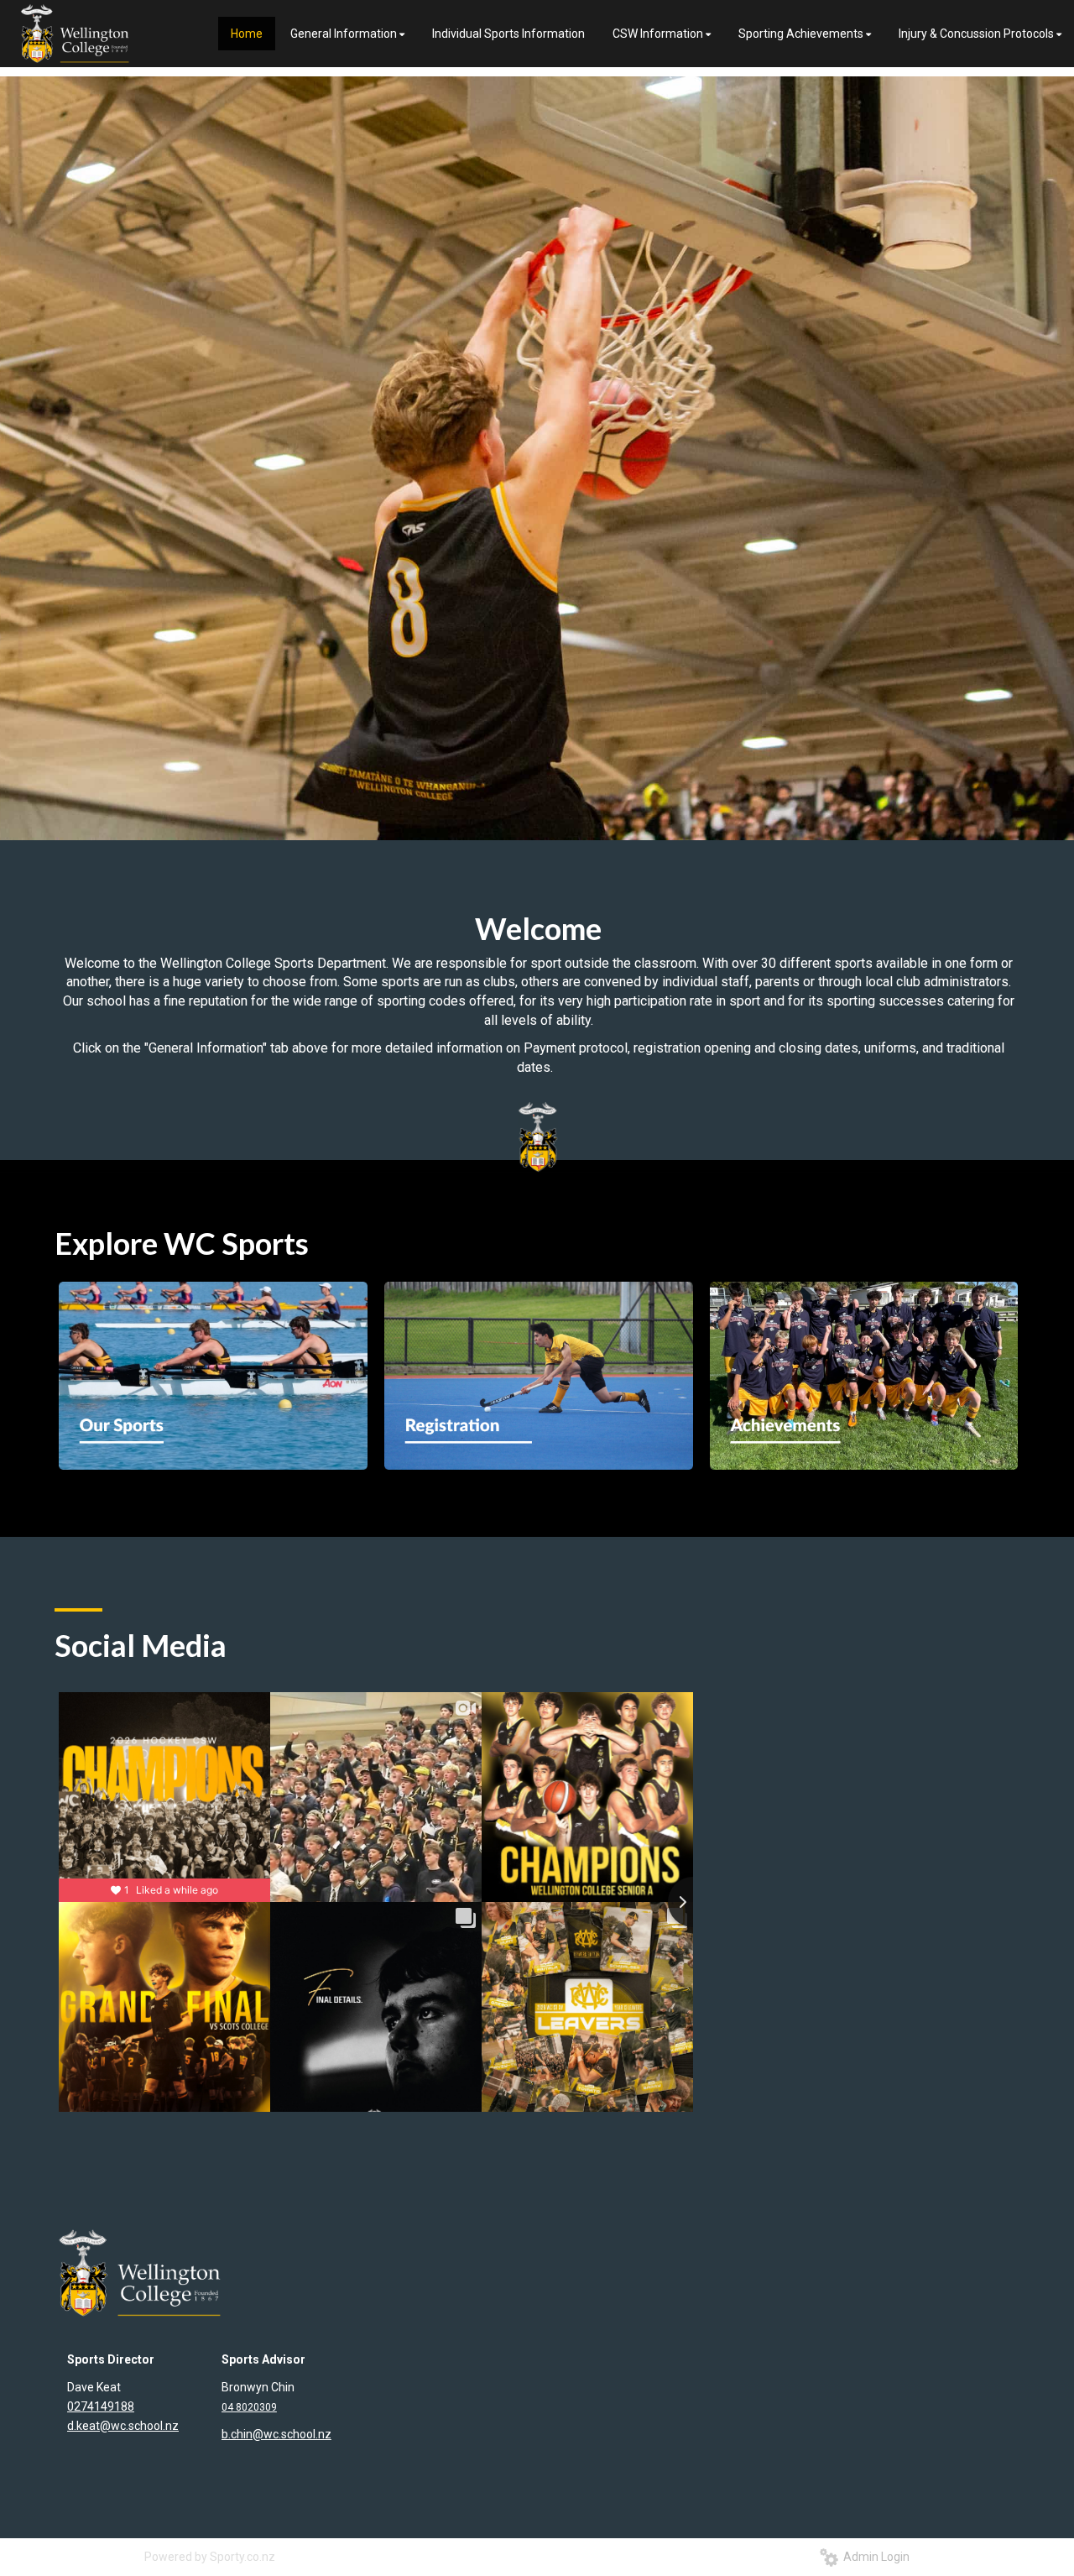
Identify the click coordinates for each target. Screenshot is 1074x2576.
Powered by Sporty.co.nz (210, 2557)
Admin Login (874, 2557)
